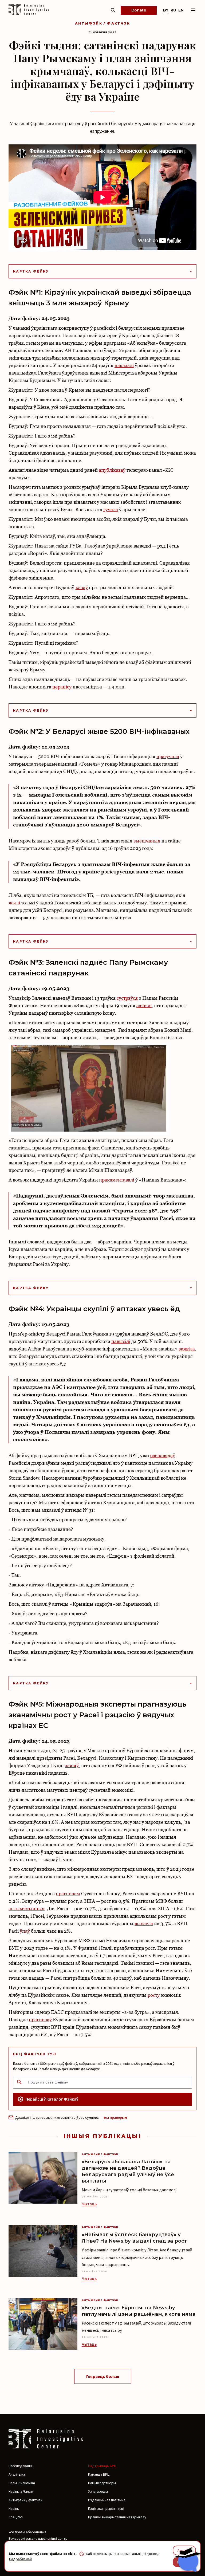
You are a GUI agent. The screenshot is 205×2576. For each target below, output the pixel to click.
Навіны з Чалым (21, 2491)
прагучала (168, 756)
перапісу (62, 687)
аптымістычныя (27, 1909)
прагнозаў (40, 2020)
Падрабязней (20, 2559)
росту (153, 1995)
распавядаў (163, 1456)
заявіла (187, 1349)
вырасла (144, 1923)
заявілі (144, 1005)
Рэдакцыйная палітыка (107, 2500)
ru (173, 10)
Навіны (14, 2508)
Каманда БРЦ (99, 2474)
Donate (139, 10)
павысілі (121, 1341)
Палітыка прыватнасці (106, 2508)
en (181, 10)
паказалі (124, 365)
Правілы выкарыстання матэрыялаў (117, 2517)
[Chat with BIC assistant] (188, 2559)
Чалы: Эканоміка (22, 2483)
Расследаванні (21, 2466)
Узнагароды (98, 2491)
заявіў (72, 1765)
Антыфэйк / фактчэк (102, 23)
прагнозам (68, 1894)
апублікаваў (112, 470)
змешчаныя (147, 841)
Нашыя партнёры (102, 2483)
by (166, 10)
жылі (14, 903)
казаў (82, 587)
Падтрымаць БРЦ (102, 2466)
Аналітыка (17, 2474)
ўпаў (25, 1931)
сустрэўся (127, 998)
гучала (111, 509)
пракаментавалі (117, 1180)
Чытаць (89, 2204)
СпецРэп (16, 2517)
